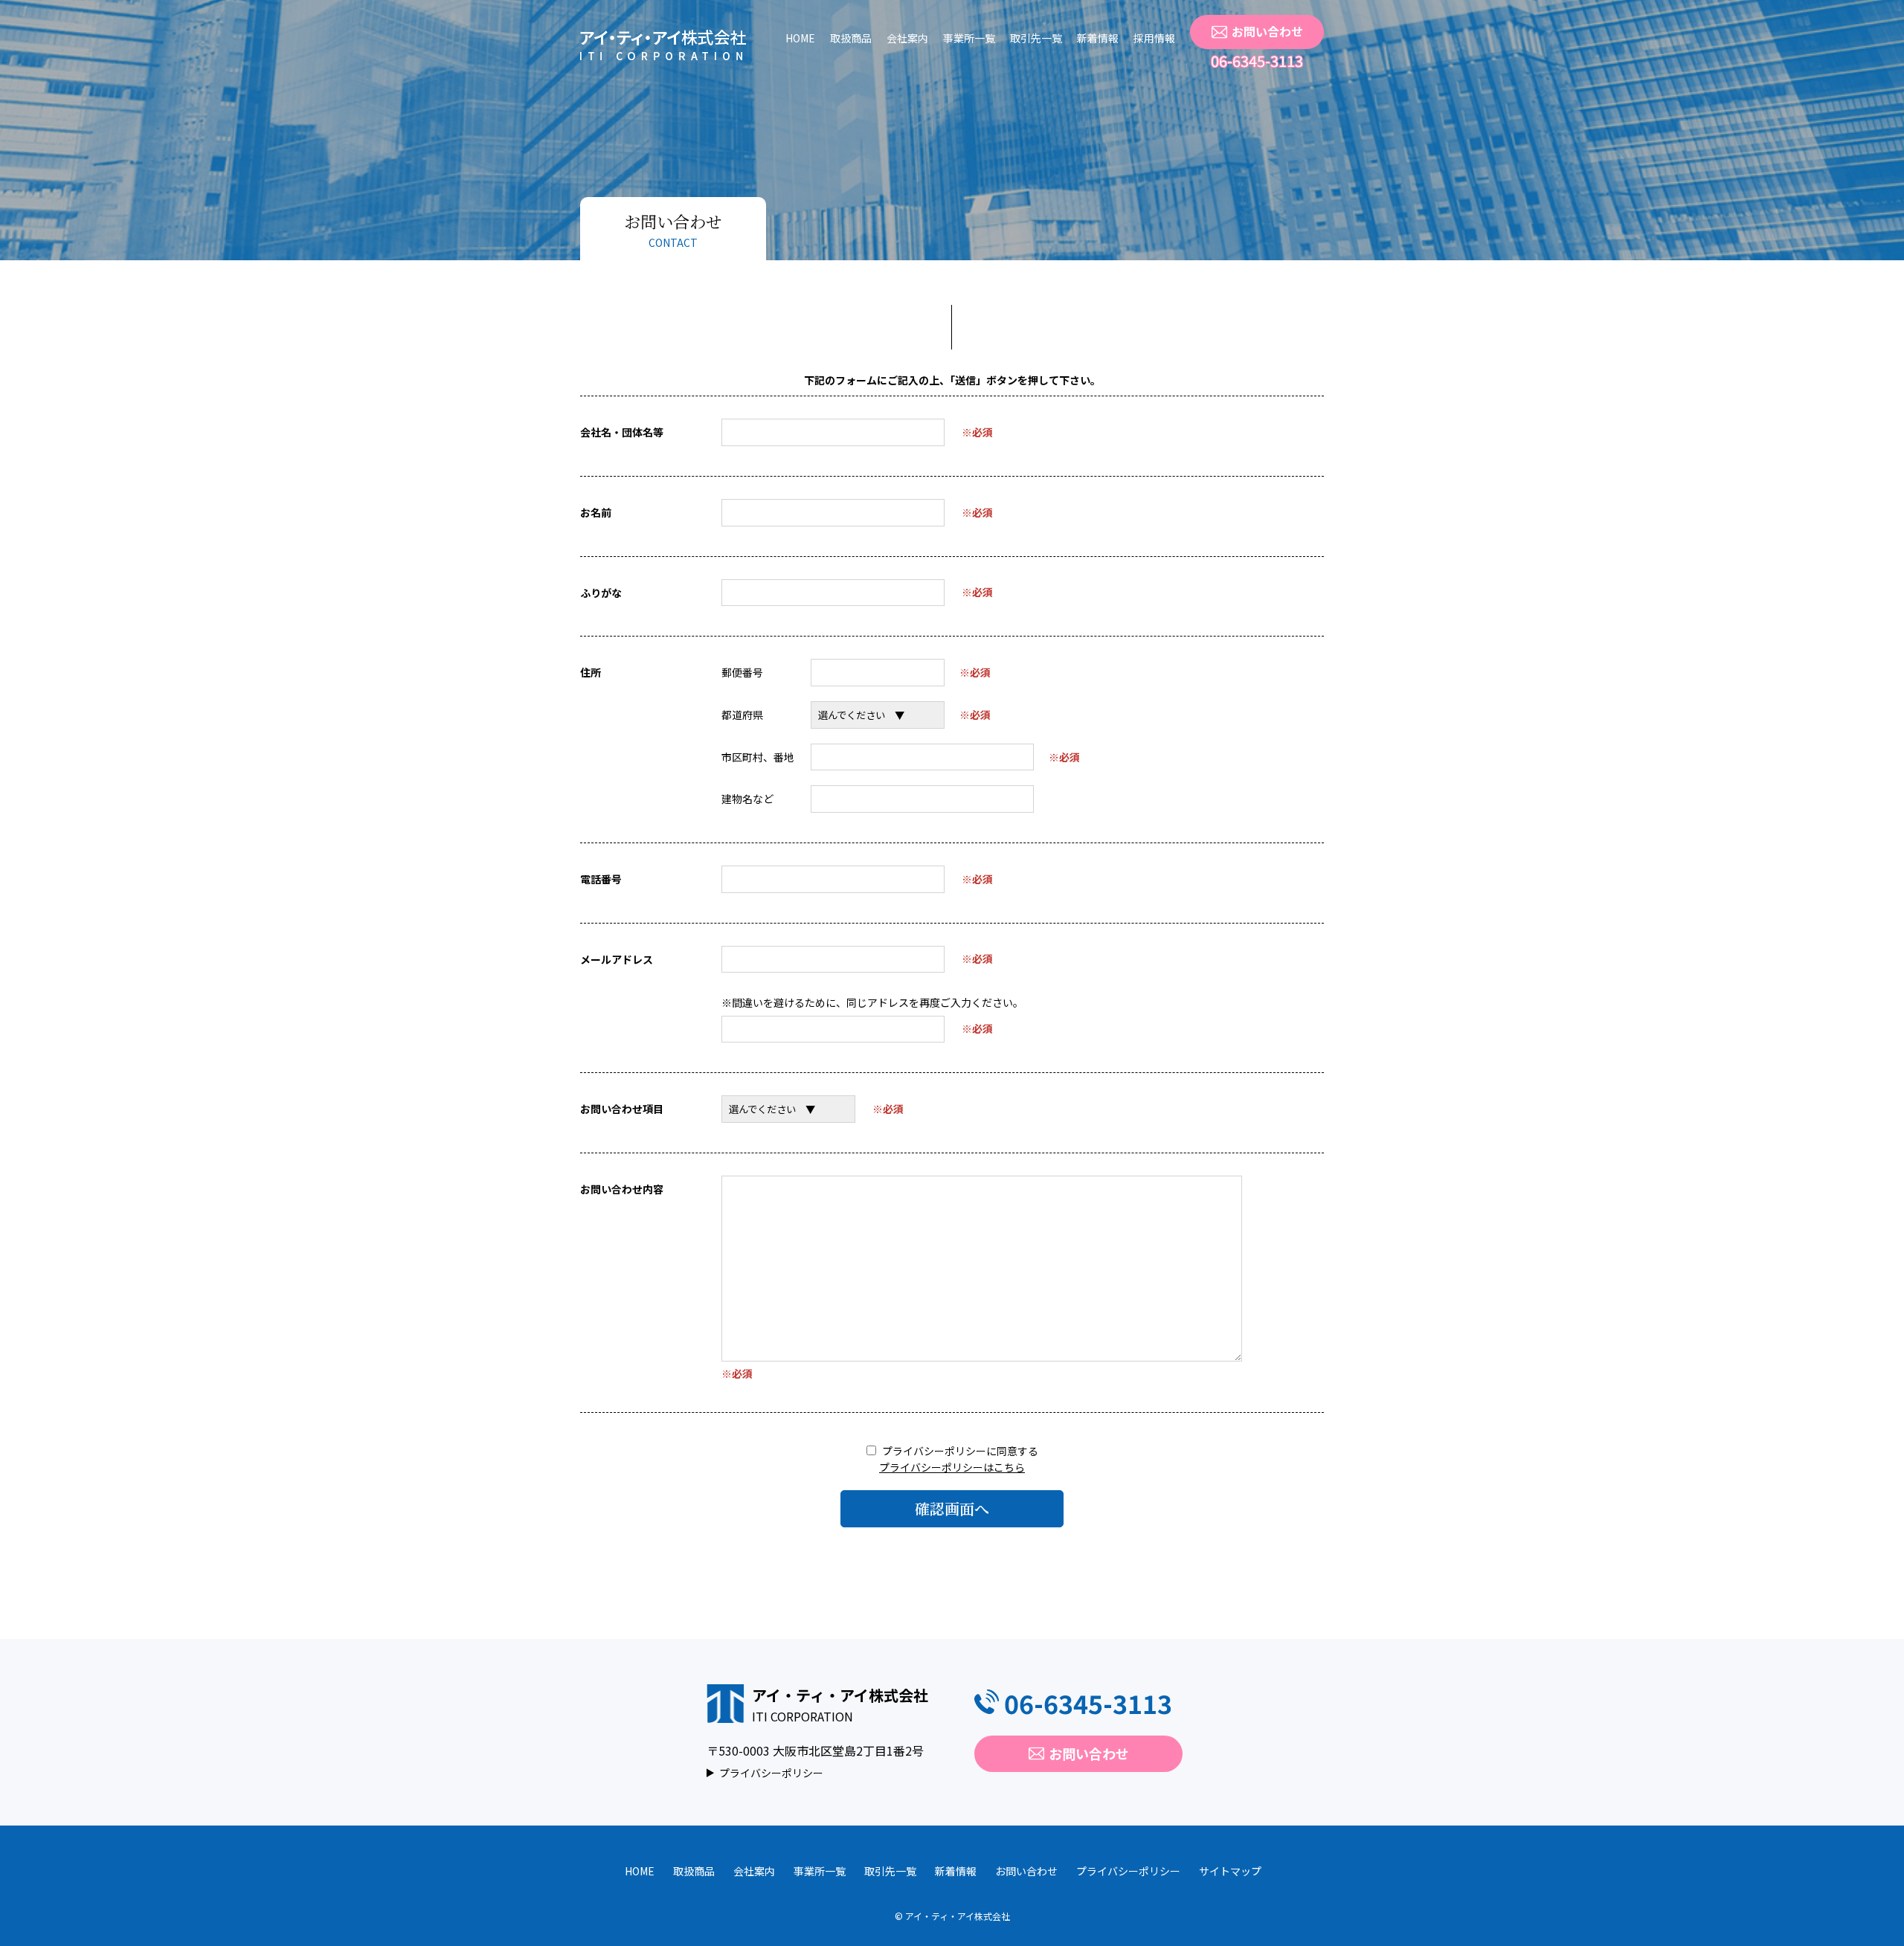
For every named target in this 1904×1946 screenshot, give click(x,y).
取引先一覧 (1036, 38)
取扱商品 (851, 38)
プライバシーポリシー (771, 1773)
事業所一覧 (969, 38)
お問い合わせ (1267, 31)
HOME (800, 38)
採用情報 (1154, 38)
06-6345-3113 (1257, 61)
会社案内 (907, 38)
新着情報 (1098, 38)
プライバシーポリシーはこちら (952, 1467)
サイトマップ (1230, 1871)
